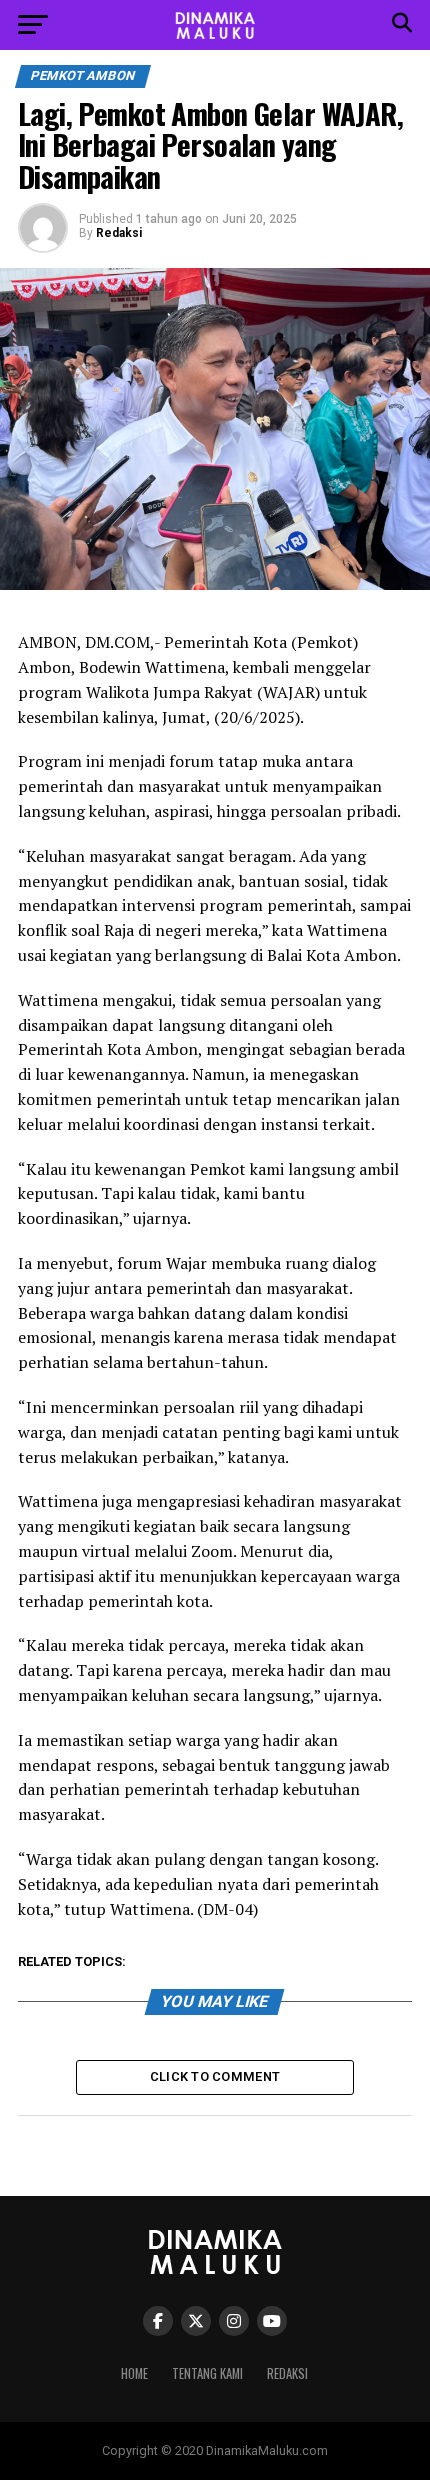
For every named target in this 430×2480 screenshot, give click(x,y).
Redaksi (119, 233)
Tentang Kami (207, 2373)
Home (134, 2373)
